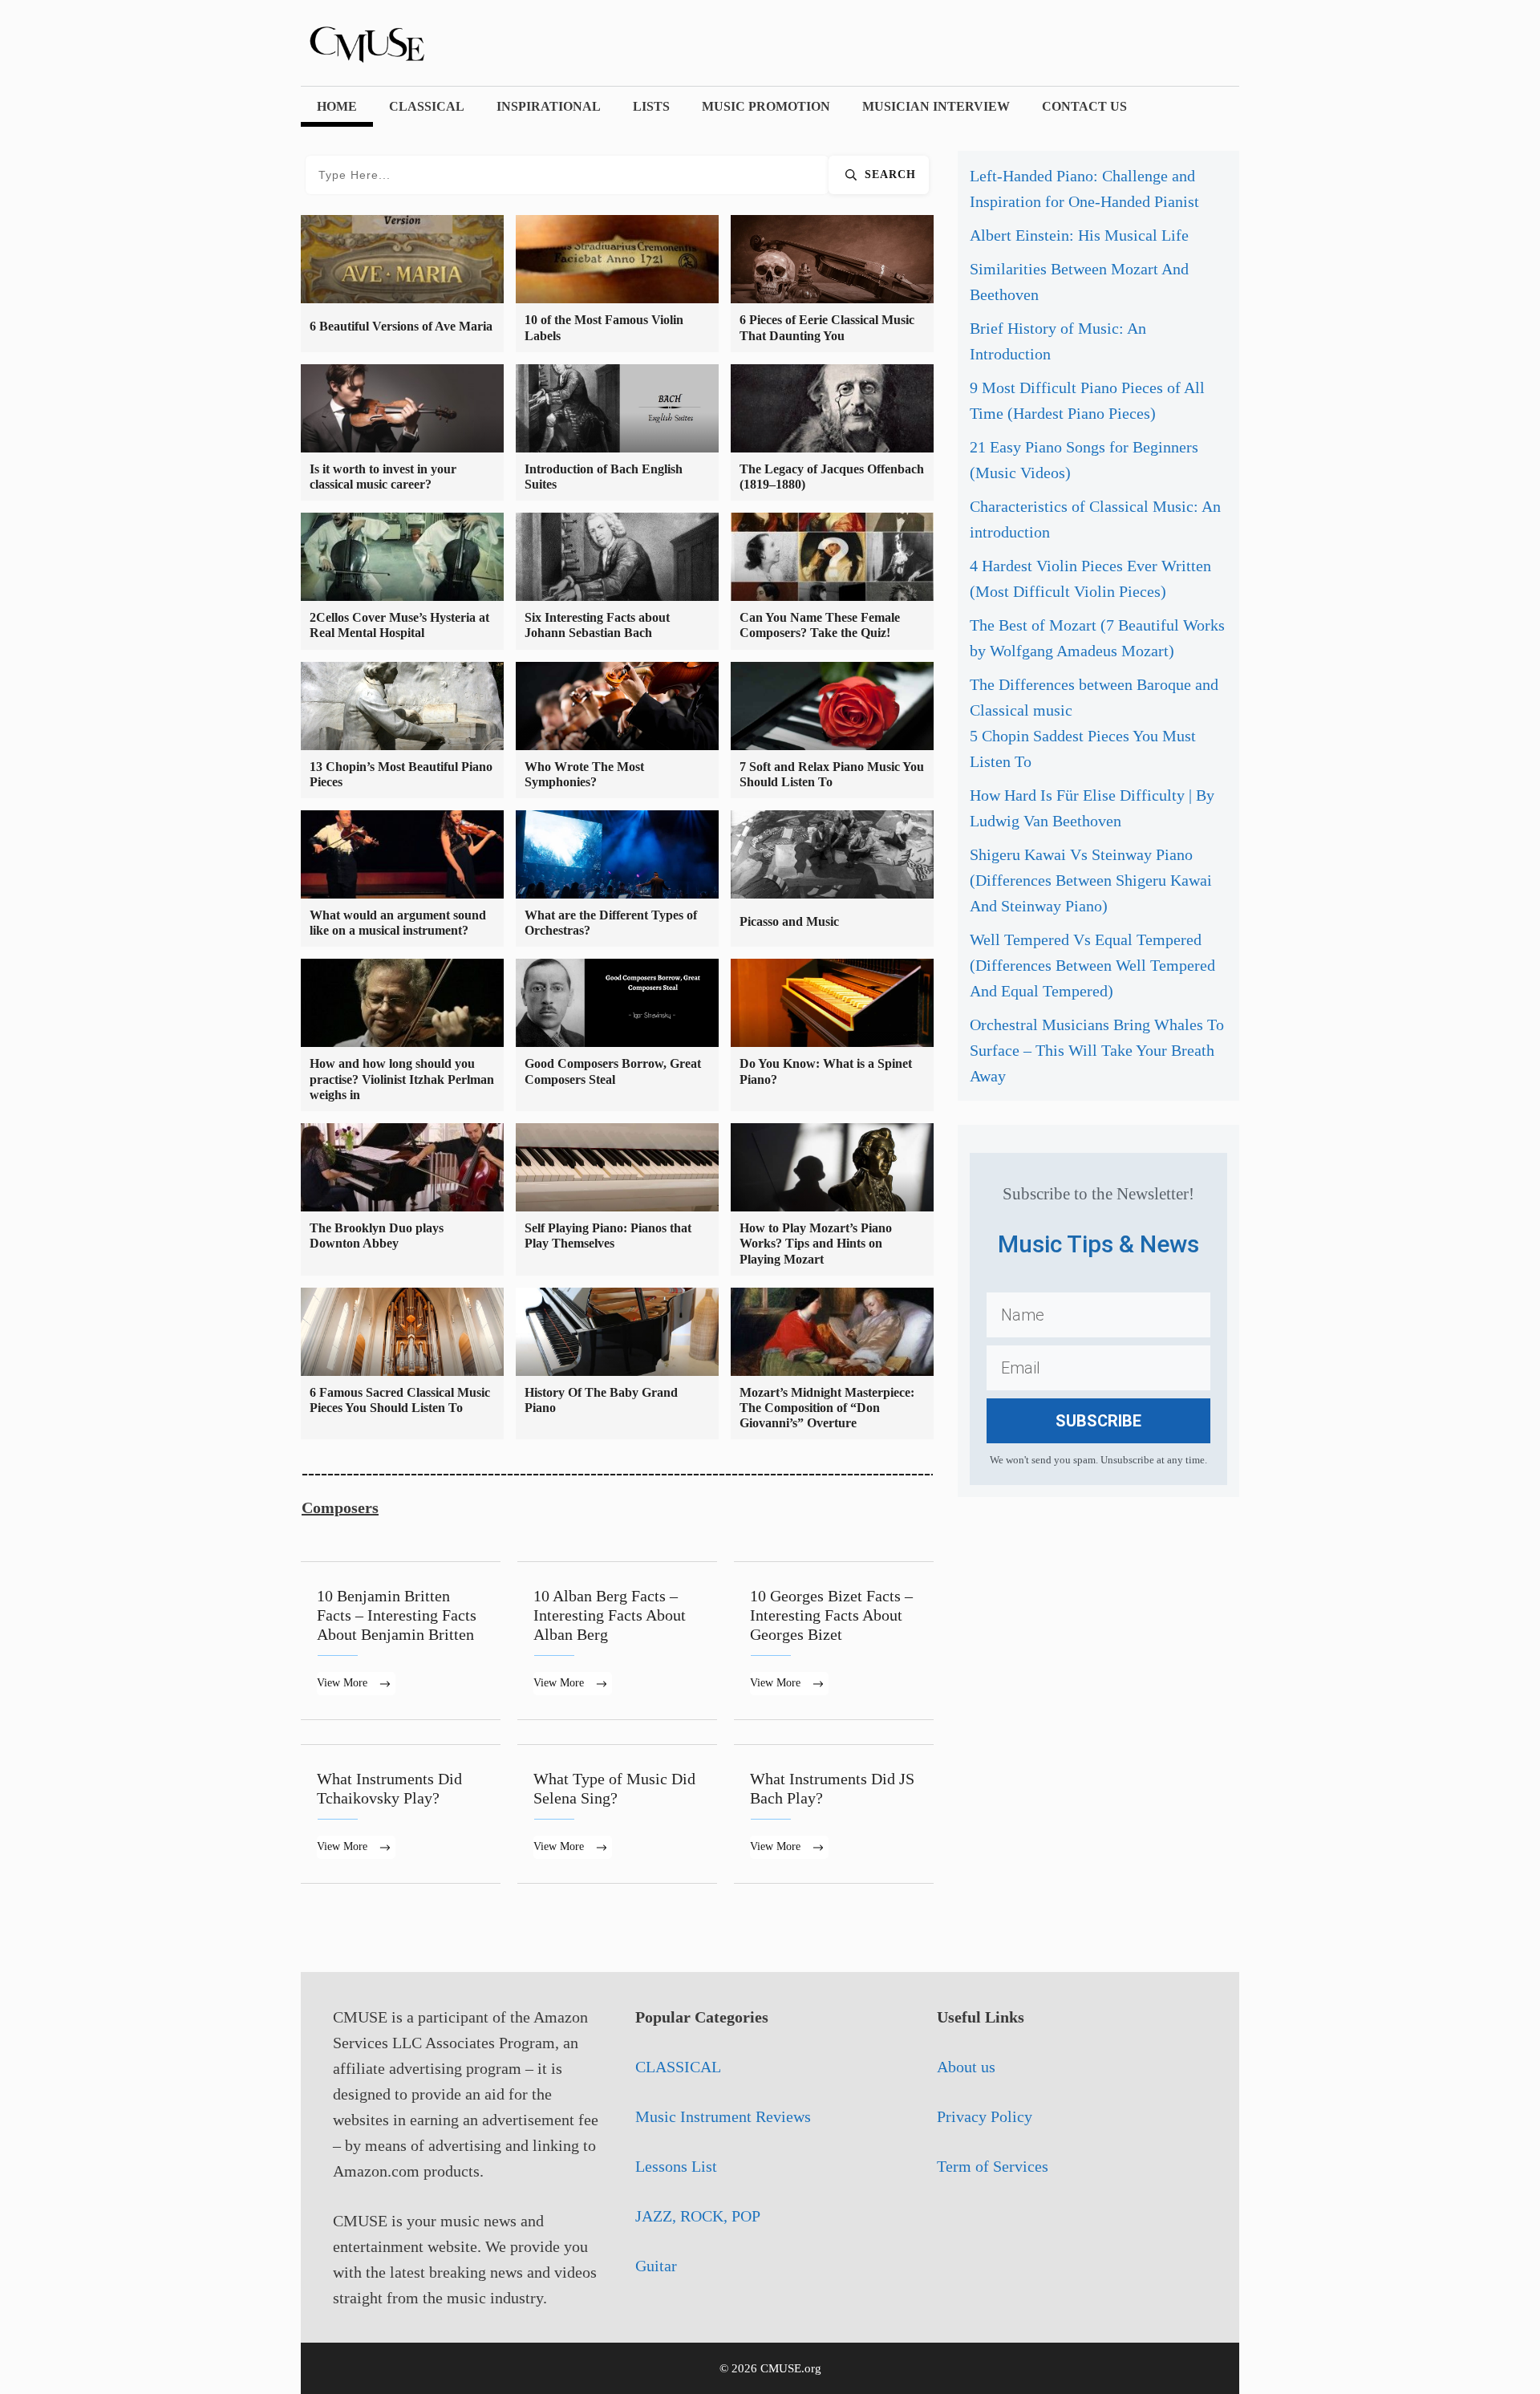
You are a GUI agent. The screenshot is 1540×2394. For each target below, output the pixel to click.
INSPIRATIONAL (549, 106)
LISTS (651, 106)
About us (966, 2067)
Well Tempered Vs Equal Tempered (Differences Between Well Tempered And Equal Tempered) (1092, 965)
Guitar (656, 2266)
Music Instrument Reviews (723, 2116)
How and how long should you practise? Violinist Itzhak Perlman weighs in (402, 1079)
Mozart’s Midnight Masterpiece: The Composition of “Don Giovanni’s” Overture (827, 1408)
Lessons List (676, 2166)
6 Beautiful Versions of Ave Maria (401, 326)
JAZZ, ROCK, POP (698, 2216)
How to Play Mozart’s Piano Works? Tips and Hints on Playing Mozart (816, 1243)
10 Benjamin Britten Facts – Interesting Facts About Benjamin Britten (401, 1641)
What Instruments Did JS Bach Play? (834, 1814)
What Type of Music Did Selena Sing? (617, 1814)
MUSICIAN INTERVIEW (936, 106)
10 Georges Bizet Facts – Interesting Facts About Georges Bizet (834, 1641)
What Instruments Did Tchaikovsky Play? (401, 1814)
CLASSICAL (427, 106)
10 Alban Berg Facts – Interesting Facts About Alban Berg (617, 1641)
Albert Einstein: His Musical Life (1079, 235)
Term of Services (993, 2166)
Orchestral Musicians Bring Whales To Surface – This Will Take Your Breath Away (1097, 1050)
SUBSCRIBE (1098, 1421)
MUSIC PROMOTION (766, 106)
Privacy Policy (985, 2116)
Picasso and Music (789, 921)
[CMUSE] (389, 41)
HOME (337, 106)
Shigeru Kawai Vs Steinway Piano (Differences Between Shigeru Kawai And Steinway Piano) (1091, 880)
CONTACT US (1084, 106)
